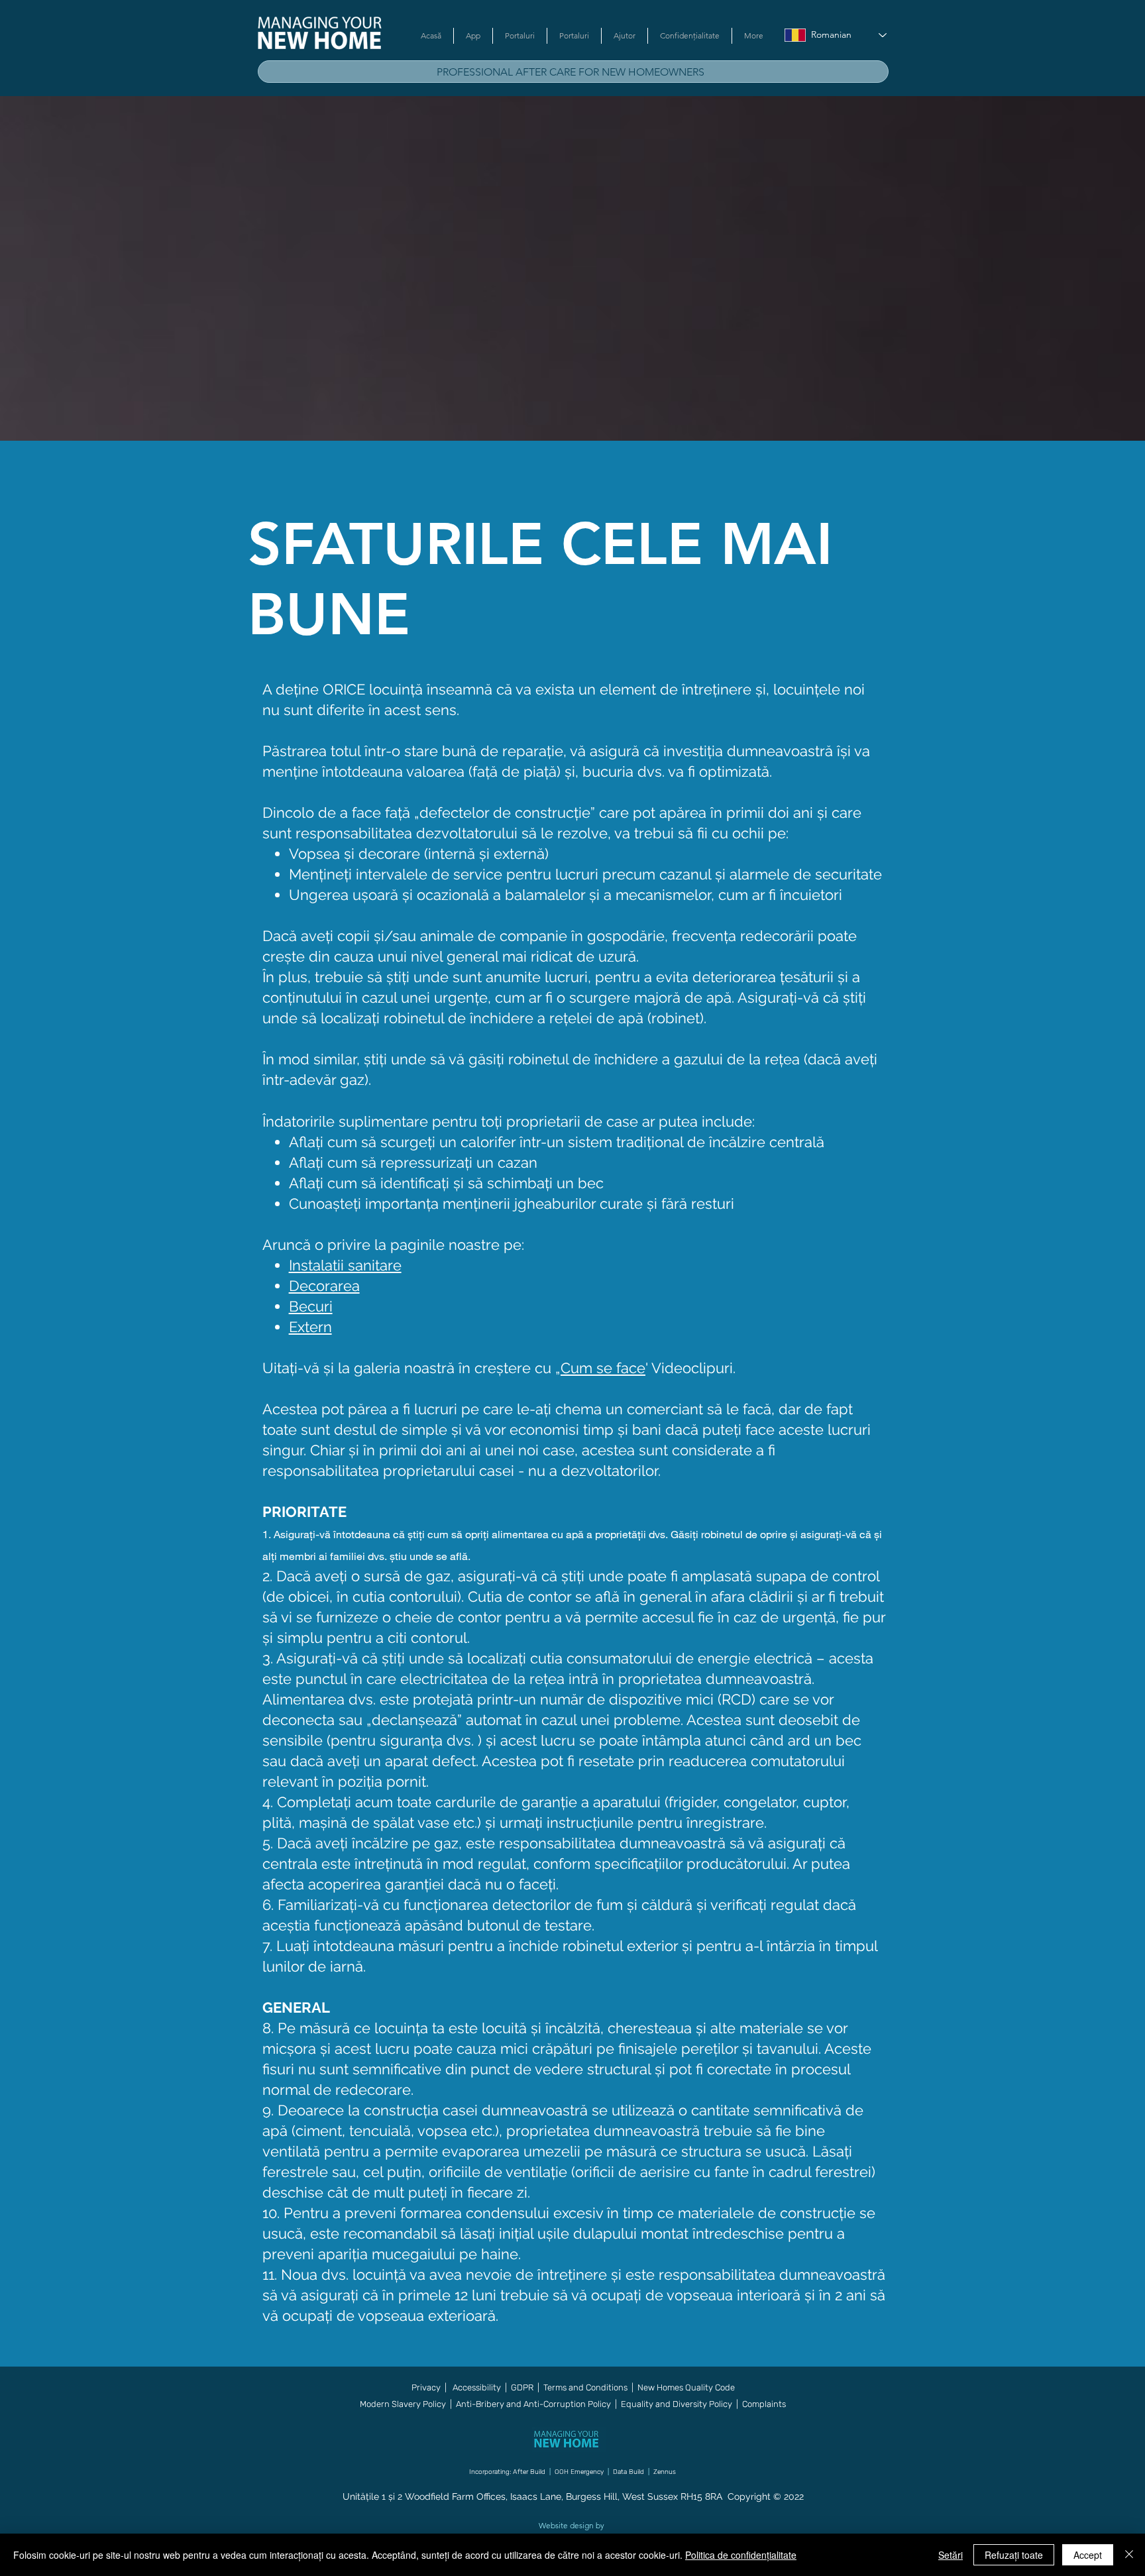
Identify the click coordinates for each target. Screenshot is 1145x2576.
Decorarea (324, 1286)
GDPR (522, 2387)
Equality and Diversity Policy (676, 2404)
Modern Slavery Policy (403, 2404)
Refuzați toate (1014, 2555)
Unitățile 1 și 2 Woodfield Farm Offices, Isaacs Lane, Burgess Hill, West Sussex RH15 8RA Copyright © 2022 (573, 2496)
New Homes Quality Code (686, 2387)
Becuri (311, 1306)
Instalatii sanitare (345, 1265)
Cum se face (603, 1368)
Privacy (426, 2387)
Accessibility (478, 2387)
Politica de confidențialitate (741, 2555)
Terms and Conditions (585, 2387)
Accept (1088, 2555)
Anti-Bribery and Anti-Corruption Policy (533, 2404)
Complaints (764, 2404)
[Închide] (1129, 2555)
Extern (310, 1327)
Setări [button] (951, 2555)
